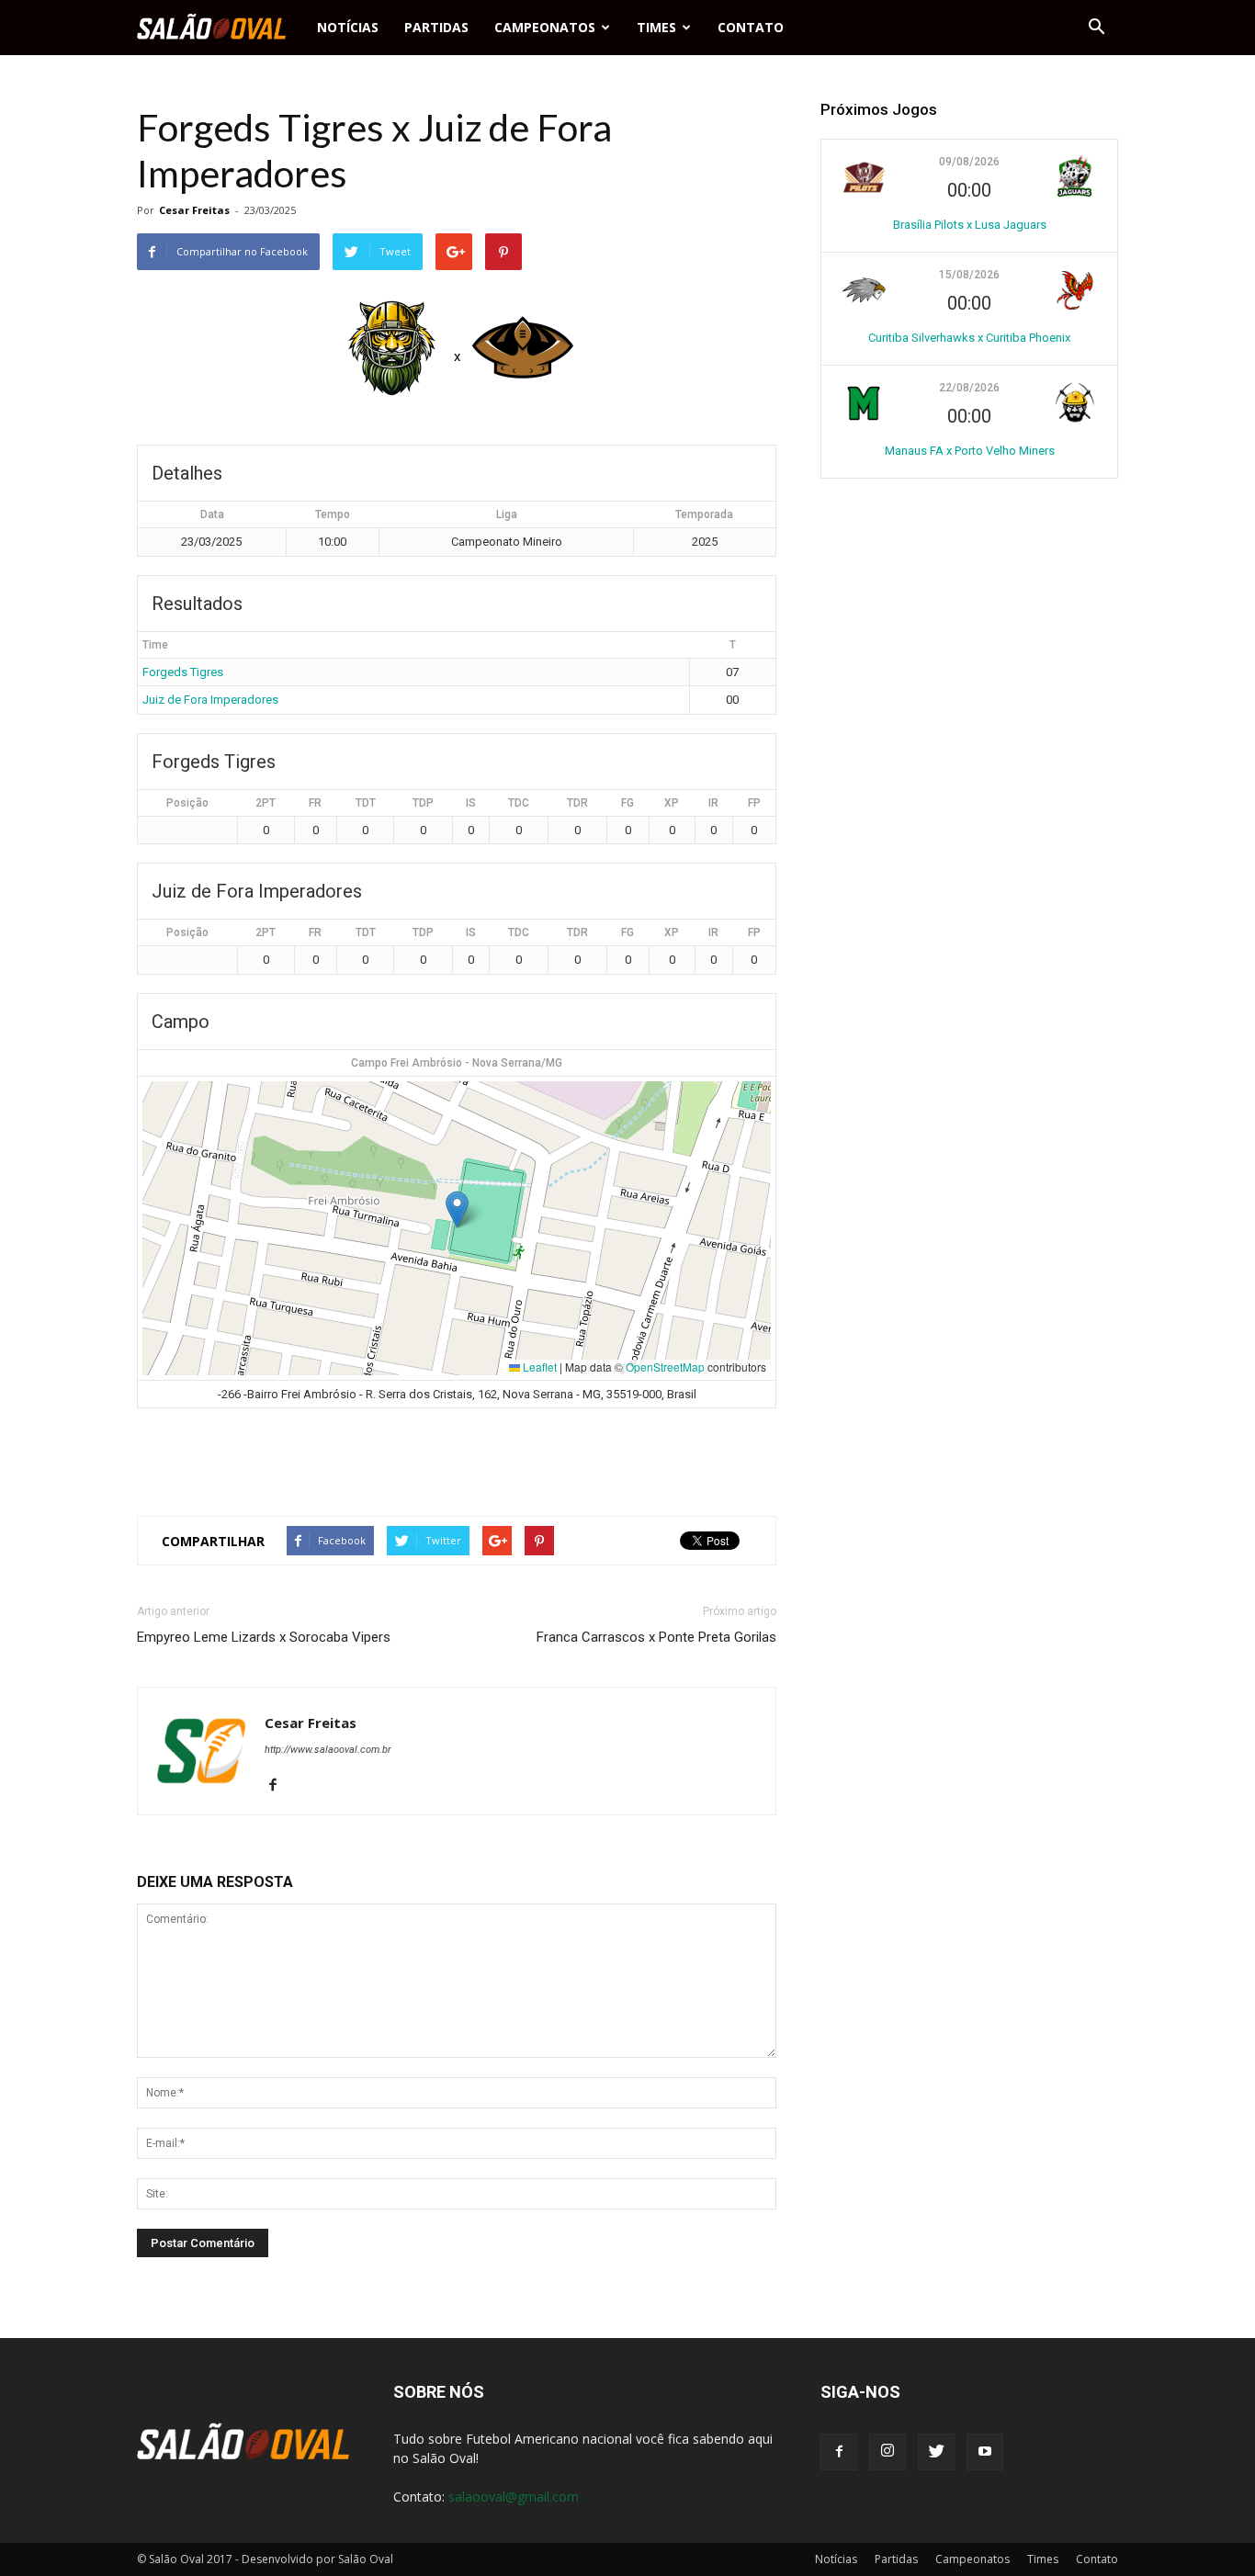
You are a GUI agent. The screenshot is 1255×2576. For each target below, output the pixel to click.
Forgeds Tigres (183, 672)
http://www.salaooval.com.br (328, 1750)
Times (656, 27)
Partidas (436, 27)
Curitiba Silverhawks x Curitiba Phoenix (969, 338)
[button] (1096, 28)
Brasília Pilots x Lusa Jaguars (970, 225)
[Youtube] (985, 2452)
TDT (366, 803)
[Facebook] (280, 1786)
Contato (751, 27)
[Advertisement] (457, 1454)
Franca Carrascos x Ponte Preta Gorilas (656, 1637)
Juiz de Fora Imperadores (210, 700)
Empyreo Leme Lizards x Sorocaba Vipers (264, 1637)
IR (713, 803)
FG (627, 803)
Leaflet (538, 1367)
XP (672, 803)
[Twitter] (936, 2452)
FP (754, 803)
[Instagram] (888, 2452)
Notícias (348, 27)
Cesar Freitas (194, 210)
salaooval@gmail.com (514, 2497)
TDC (519, 803)
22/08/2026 (969, 388)
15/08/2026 (969, 275)
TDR (577, 803)
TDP (423, 803)
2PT (266, 803)
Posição (187, 803)
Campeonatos (545, 27)
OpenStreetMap (665, 1367)
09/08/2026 (969, 162)
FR (315, 803)
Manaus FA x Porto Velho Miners (970, 451)
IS (471, 803)
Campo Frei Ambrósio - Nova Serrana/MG (457, 1063)
